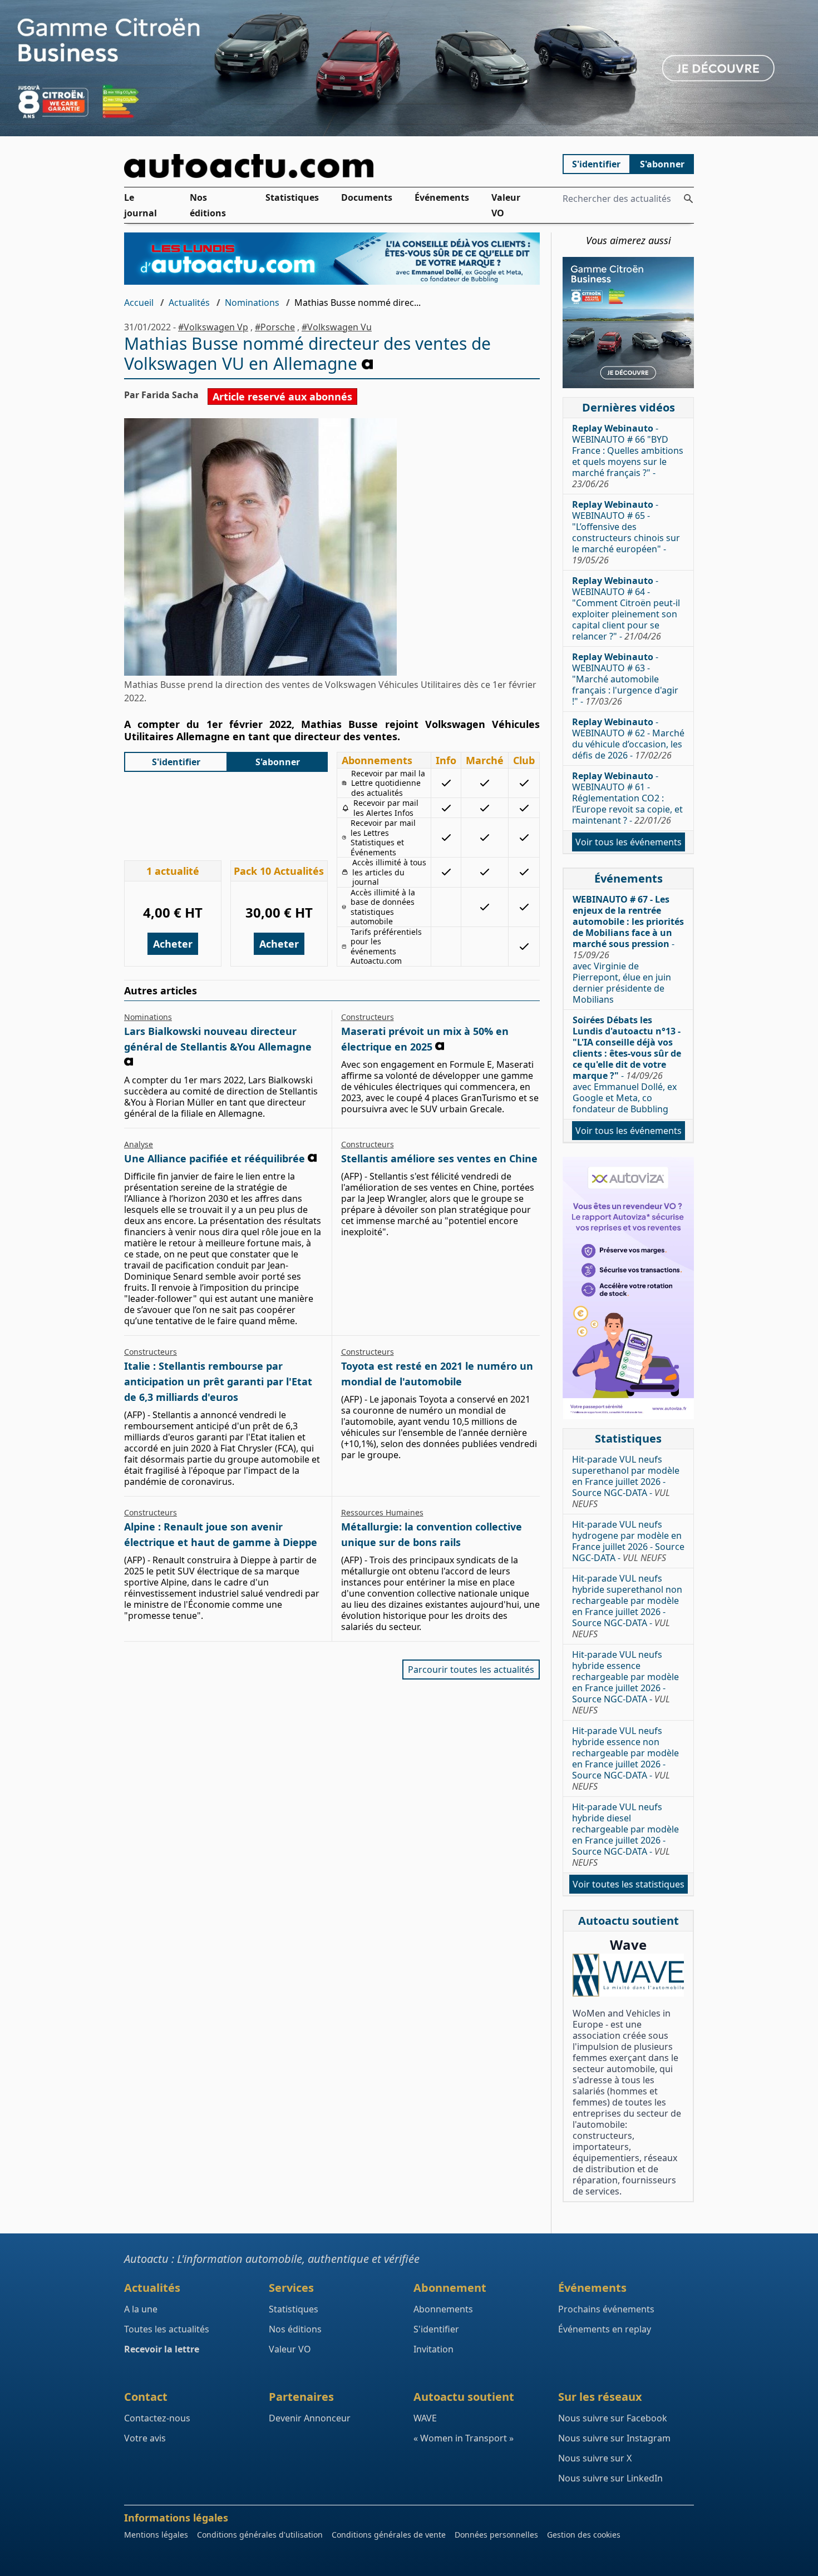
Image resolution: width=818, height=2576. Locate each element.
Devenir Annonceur (310, 2418)
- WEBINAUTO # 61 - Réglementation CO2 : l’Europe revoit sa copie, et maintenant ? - (627, 798)
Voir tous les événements (629, 842)
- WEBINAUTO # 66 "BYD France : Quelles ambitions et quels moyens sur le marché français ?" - (628, 456)
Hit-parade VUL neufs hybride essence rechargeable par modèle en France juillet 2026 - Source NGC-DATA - (625, 1682)
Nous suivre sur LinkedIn (610, 2478)
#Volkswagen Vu (337, 327)
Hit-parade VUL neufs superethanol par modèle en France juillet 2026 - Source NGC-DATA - (626, 1482)
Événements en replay (605, 2329)
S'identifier (596, 164)
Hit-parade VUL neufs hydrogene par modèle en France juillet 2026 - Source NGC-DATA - (628, 1541)
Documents (367, 197)
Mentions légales (156, 2535)
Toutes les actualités (167, 2329)
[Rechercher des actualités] (688, 199)
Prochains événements (606, 2309)
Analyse (139, 1144)
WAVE (425, 2418)
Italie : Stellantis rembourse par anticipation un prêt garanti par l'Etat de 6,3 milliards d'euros (218, 1381)
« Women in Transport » (464, 2438)
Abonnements (443, 2309)
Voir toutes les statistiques (629, 1884)
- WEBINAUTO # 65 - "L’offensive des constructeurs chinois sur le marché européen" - (626, 532)
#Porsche (275, 327)
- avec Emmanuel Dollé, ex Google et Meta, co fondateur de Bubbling (627, 1064)
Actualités (189, 303)
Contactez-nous (157, 2418)
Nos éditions (208, 205)
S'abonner (662, 164)
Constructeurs (368, 1017)
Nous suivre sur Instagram (614, 2438)
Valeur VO (506, 205)
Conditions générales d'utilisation (260, 2535)
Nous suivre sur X (595, 2458)
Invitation (433, 2349)
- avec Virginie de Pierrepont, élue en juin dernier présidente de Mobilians (628, 949)
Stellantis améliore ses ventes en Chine (439, 1158)
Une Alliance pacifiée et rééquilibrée (215, 1158)
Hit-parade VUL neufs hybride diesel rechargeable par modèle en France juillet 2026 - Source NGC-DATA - (625, 1835)
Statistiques (292, 197)
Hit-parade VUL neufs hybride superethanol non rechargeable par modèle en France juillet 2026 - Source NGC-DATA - (627, 1606)
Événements (442, 197)
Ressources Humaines (382, 1512)
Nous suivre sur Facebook (613, 2418)
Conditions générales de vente (389, 2535)
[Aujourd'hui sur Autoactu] (332, 166)
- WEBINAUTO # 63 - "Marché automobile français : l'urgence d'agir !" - (625, 679)
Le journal (141, 205)
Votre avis (145, 2438)
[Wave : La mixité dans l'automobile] (628, 1975)
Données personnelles (496, 2535)
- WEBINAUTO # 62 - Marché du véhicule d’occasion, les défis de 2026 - (628, 739)
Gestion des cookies (584, 2535)
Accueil (139, 303)
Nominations (252, 303)
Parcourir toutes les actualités (471, 1670)
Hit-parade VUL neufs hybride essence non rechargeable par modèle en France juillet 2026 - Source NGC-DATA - (625, 1758)
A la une (141, 2309)
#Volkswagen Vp (213, 327)
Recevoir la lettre (162, 2349)
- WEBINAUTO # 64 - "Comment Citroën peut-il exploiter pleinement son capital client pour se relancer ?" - (626, 608)
